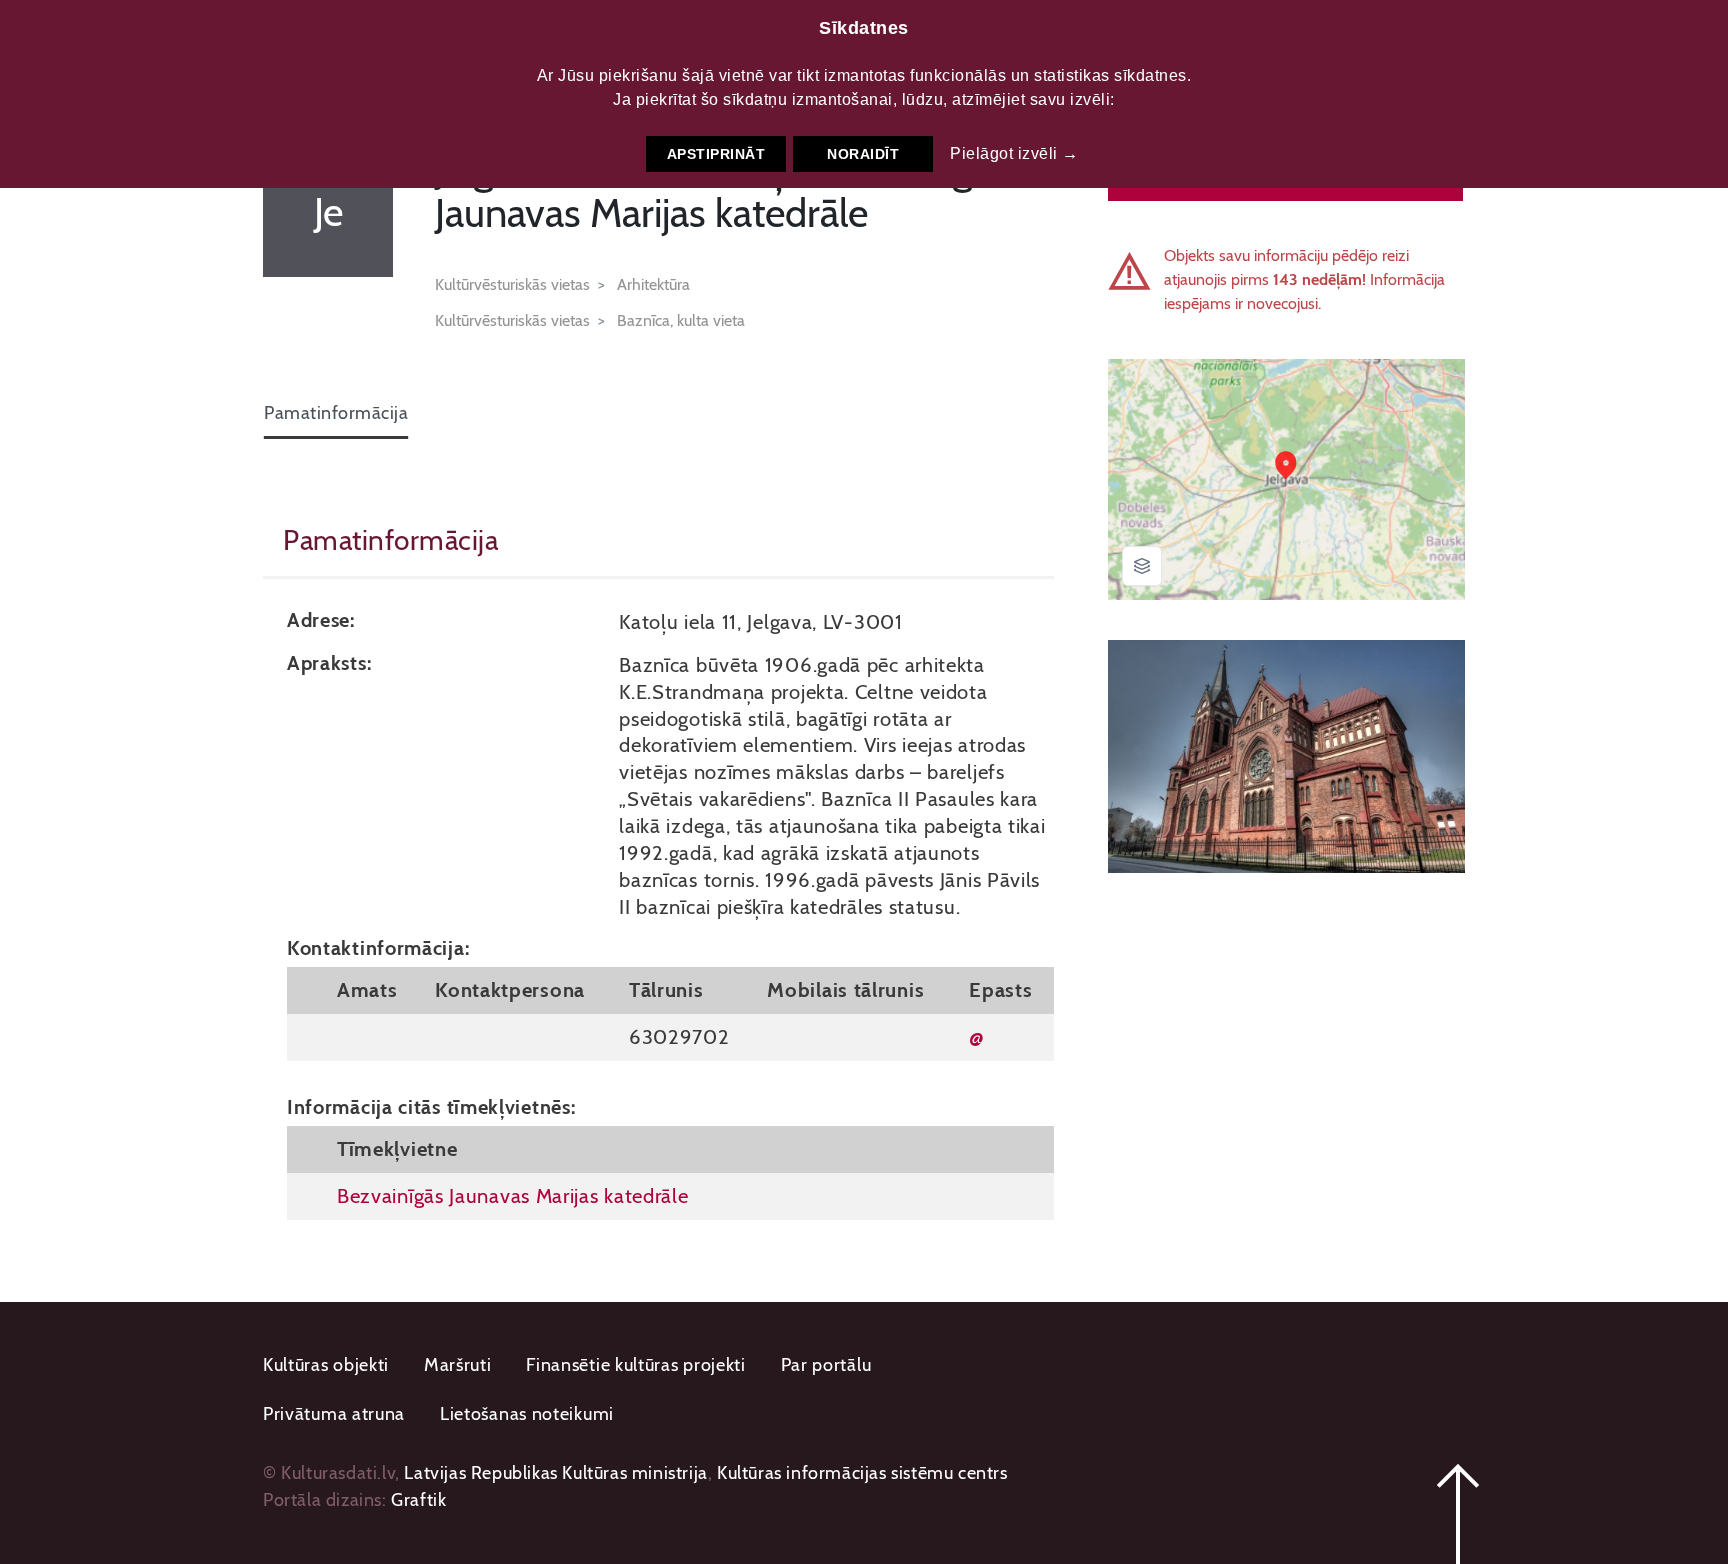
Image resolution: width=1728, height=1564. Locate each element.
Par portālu (826, 1365)
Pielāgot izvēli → (1014, 153)
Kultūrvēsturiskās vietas (512, 284)
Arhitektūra (653, 284)
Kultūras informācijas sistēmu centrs (862, 1473)
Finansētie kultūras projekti (636, 1365)
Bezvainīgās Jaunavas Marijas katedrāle (513, 1195)
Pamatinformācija (336, 413)
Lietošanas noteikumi (527, 1414)
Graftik (418, 1500)
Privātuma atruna (334, 1414)
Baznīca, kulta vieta (681, 320)
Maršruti (458, 1365)
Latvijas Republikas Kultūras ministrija (555, 1473)
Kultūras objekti (326, 1365)
